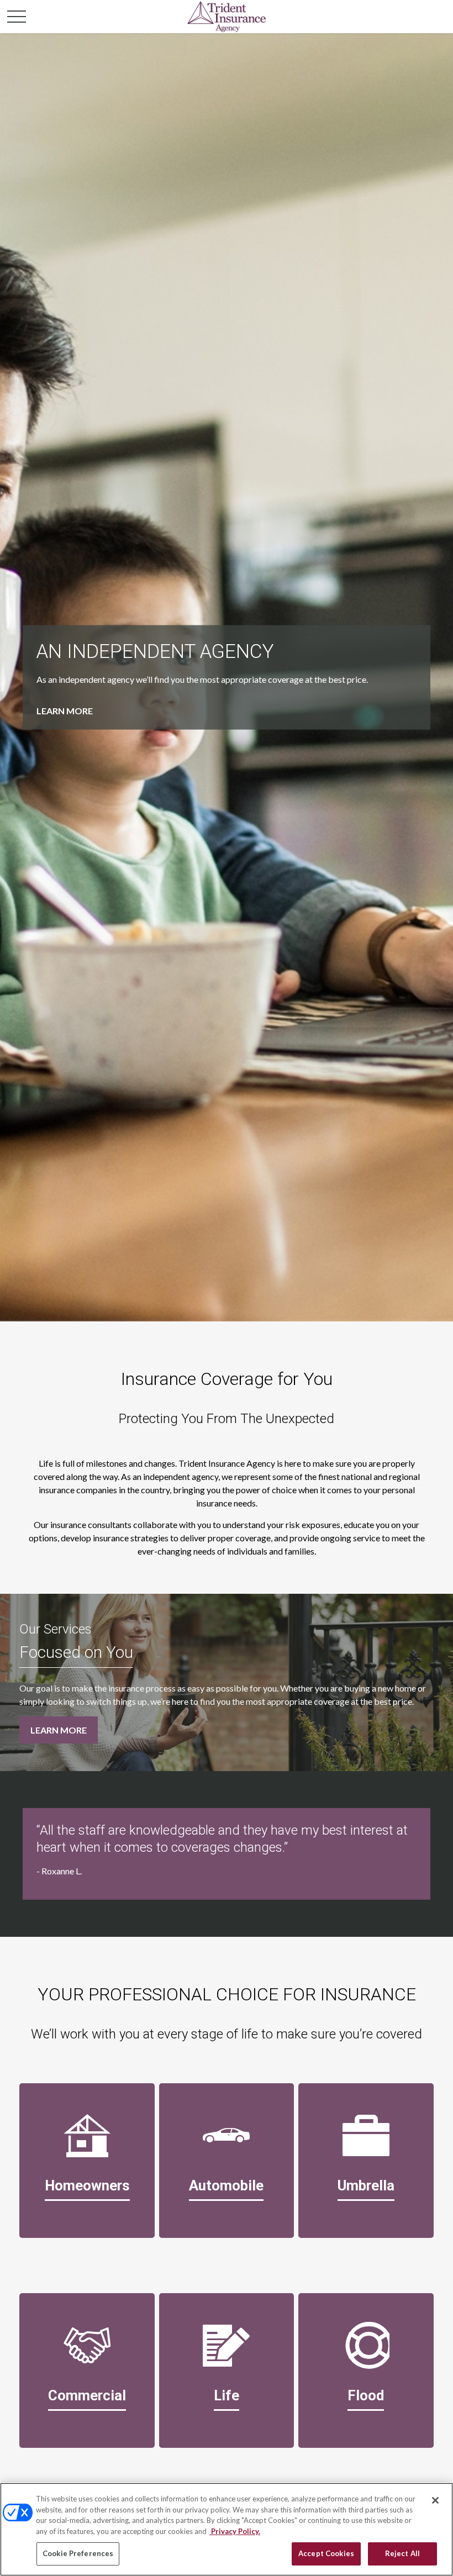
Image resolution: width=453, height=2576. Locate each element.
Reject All (402, 2553)
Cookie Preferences (78, 2553)
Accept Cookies (326, 2553)
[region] (227, 2529)
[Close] (435, 2500)
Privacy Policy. (235, 2531)
